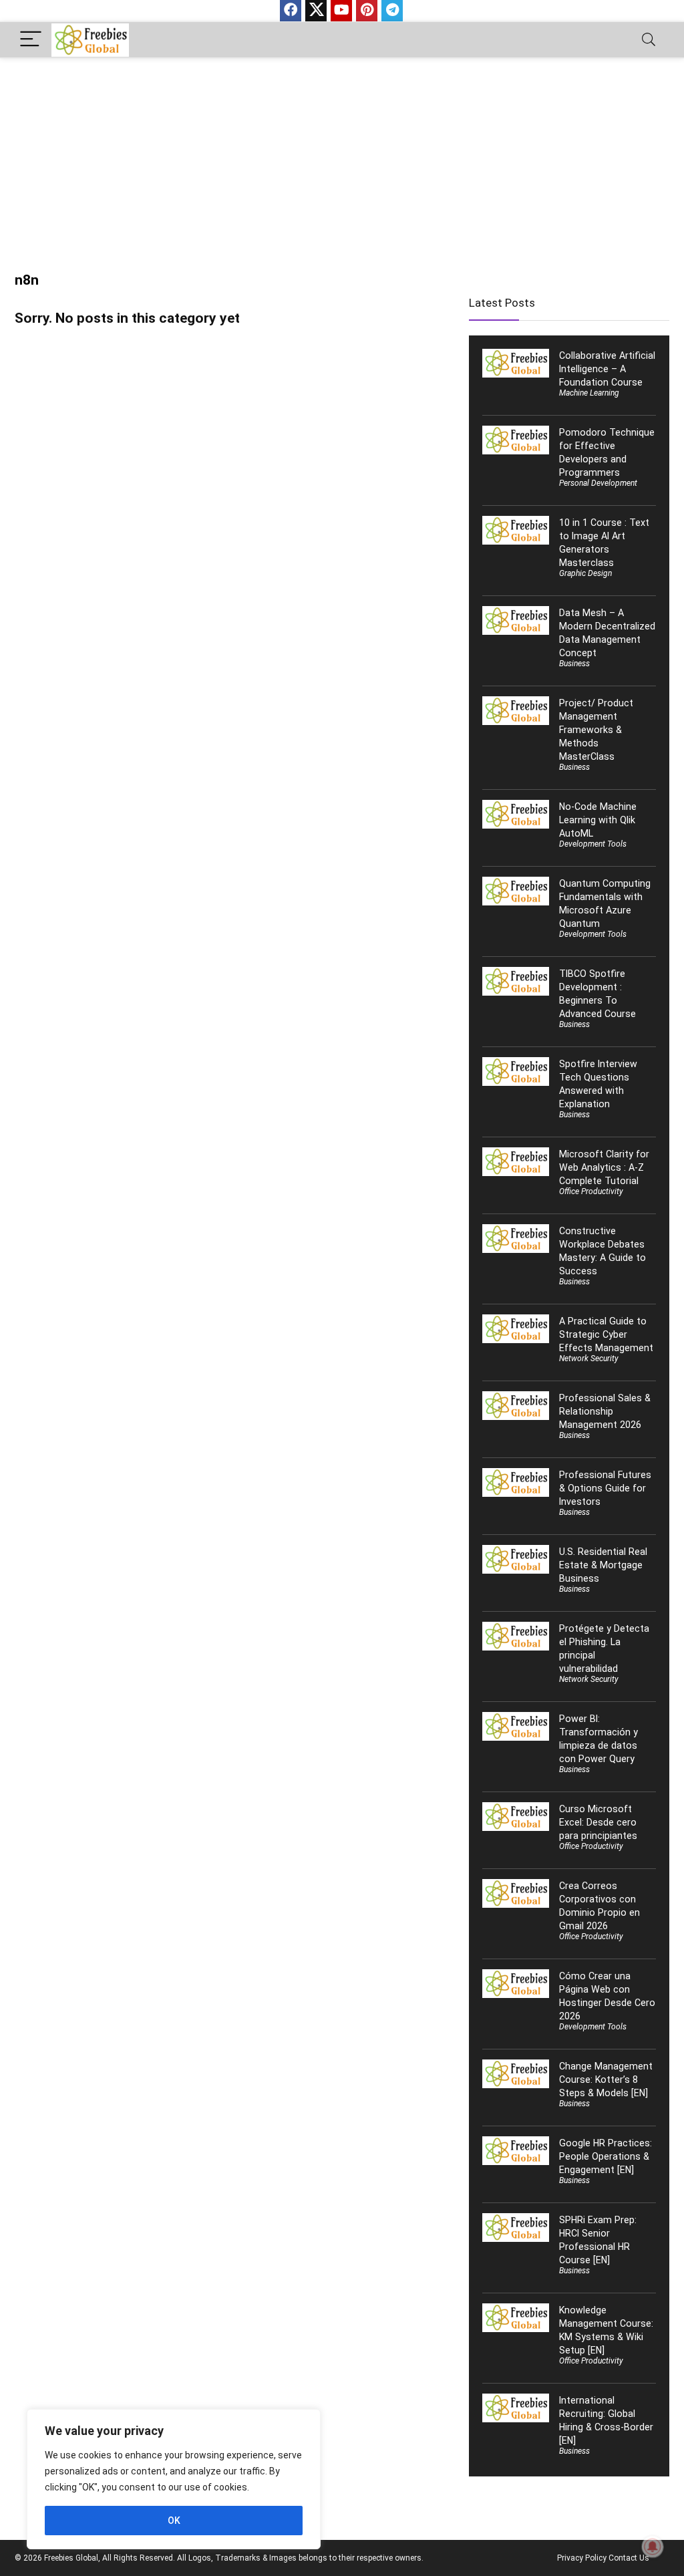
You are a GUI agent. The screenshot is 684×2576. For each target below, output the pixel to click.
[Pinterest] (367, 11)
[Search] (649, 40)
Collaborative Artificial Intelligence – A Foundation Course (607, 369)
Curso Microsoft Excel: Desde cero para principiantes (598, 1822)
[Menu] (31, 40)
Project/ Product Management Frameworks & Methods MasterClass (596, 730)
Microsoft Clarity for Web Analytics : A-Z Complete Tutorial (604, 1167)
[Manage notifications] (653, 2547)
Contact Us (629, 2558)
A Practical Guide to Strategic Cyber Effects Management (606, 1334)
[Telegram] (392, 11)
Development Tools (593, 844)
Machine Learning (589, 393)
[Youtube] (341, 11)
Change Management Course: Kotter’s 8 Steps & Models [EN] (606, 2080)
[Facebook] (291, 11)
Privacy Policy (582, 2558)
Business (574, 664)
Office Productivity (591, 1191)
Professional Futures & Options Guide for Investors (605, 1488)
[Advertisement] (342, 158)
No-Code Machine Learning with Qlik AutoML (598, 820)
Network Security (589, 1358)
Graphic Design (585, 573)
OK (174, 2521)
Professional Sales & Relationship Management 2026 (605, 1411)
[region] (174, 2479)
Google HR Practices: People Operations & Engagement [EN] (606, 2156)
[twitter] (316, 11)
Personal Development (598, 483)
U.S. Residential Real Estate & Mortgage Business (603, 1565)
